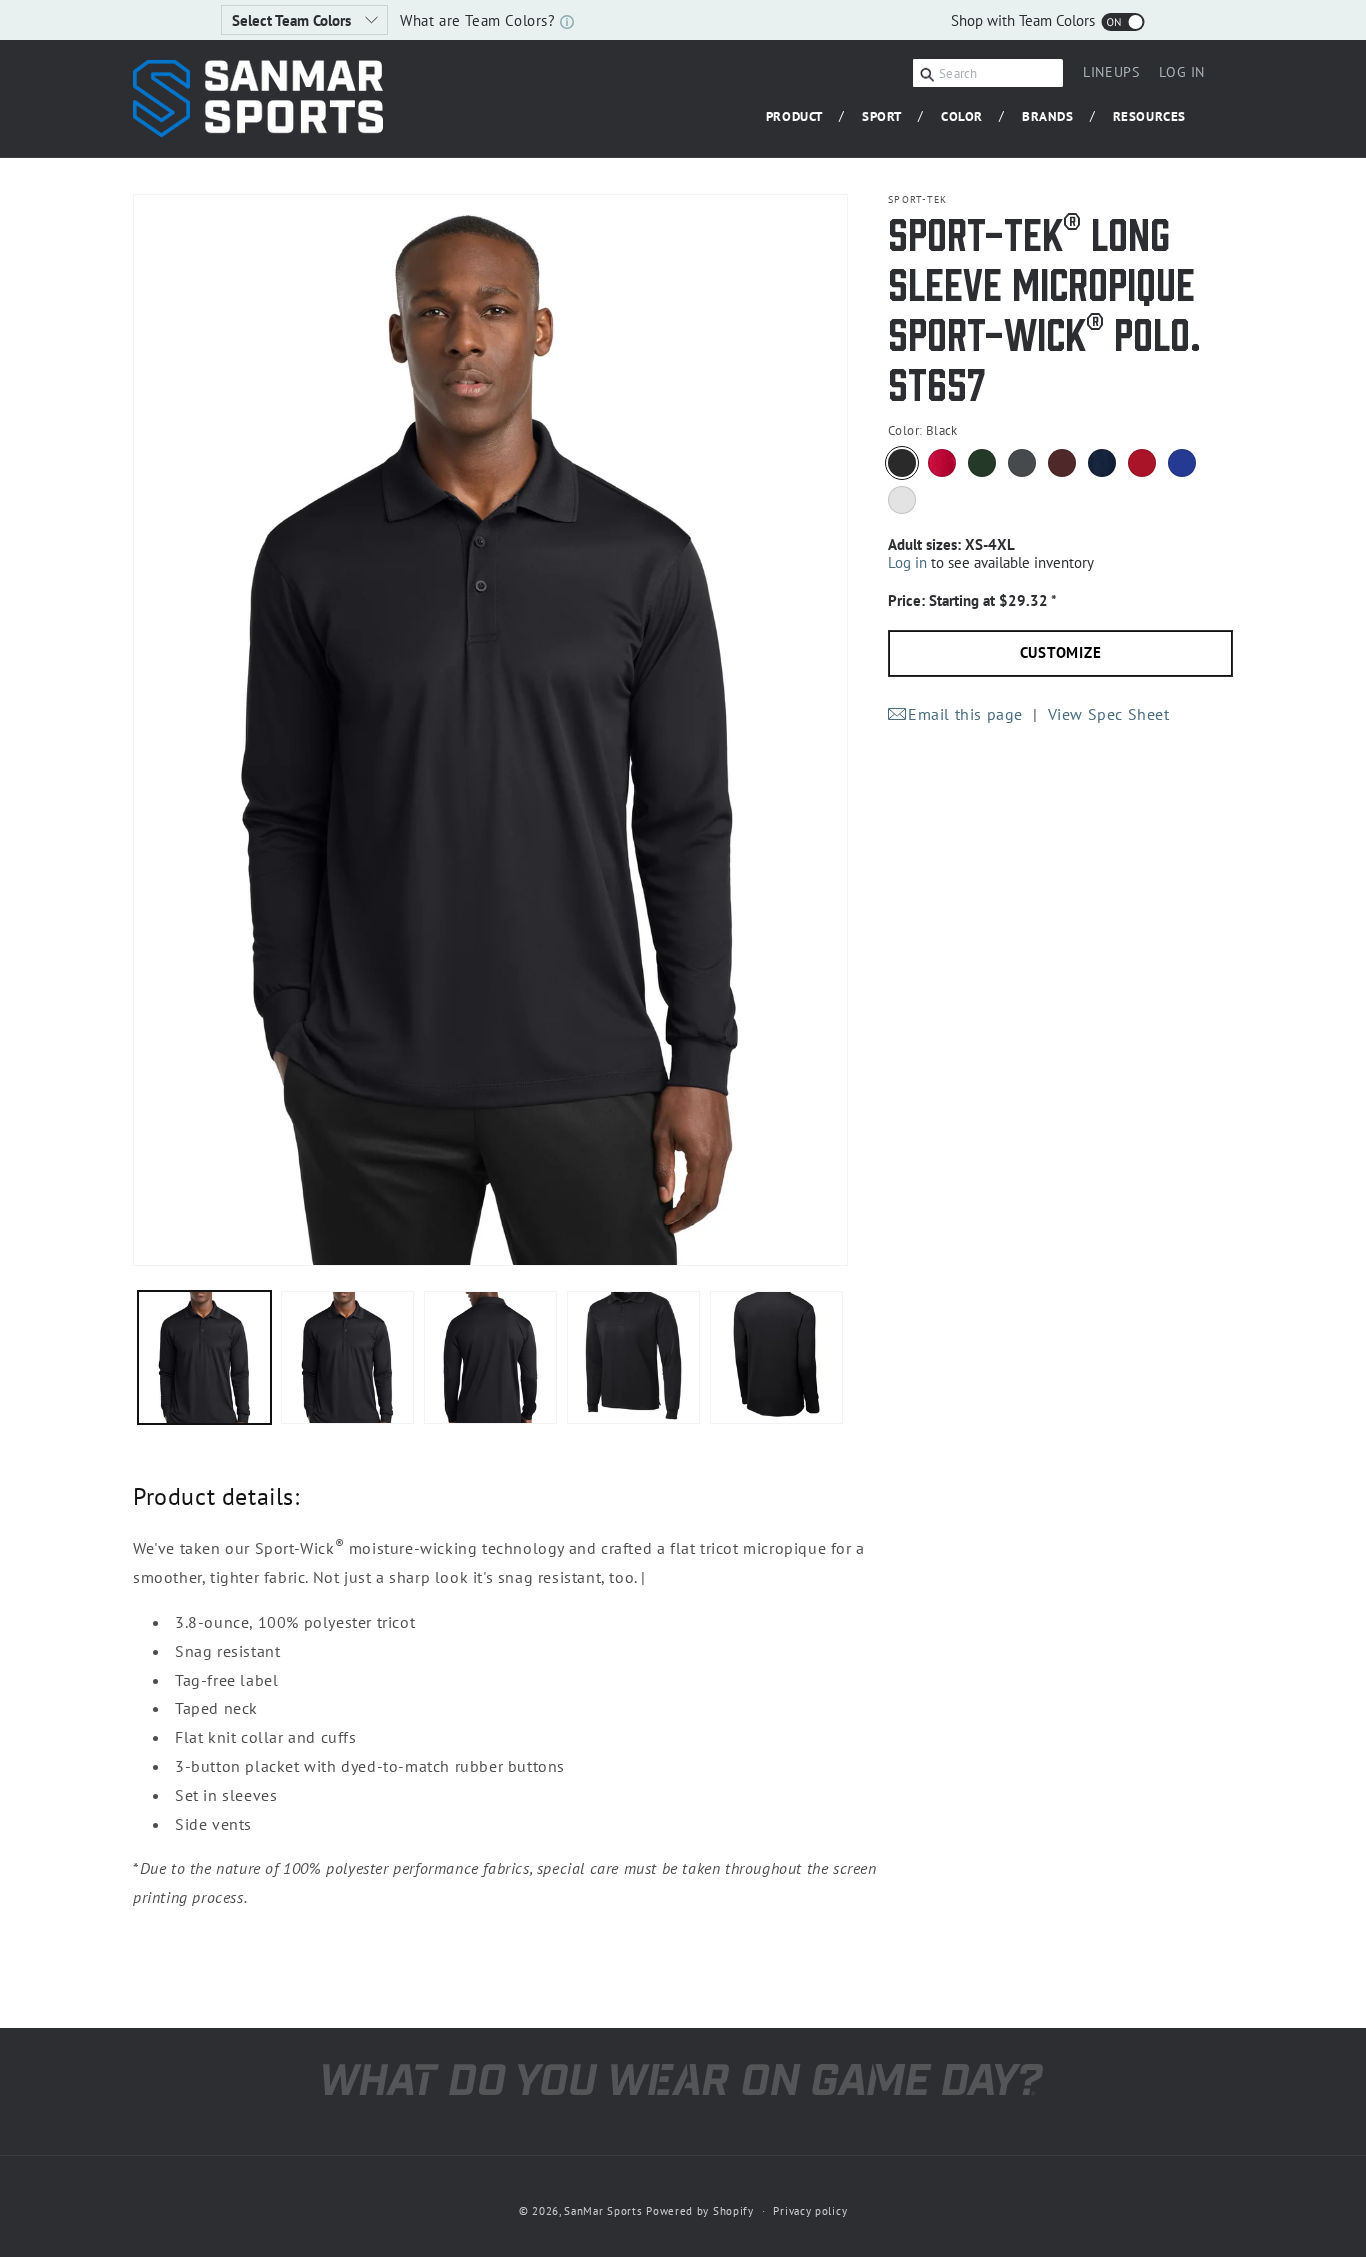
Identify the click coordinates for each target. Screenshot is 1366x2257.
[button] (802, 117)
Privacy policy (810, 2210)
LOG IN (1182, 75)
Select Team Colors (293, 20)
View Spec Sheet (1109, 714)
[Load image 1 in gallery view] (204, 1357)
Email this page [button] (965, 714)
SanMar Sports (603, 2211)
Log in (907, 562)
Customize (1061, 653)
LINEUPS (1111, 72)
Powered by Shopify (700, 2211)
